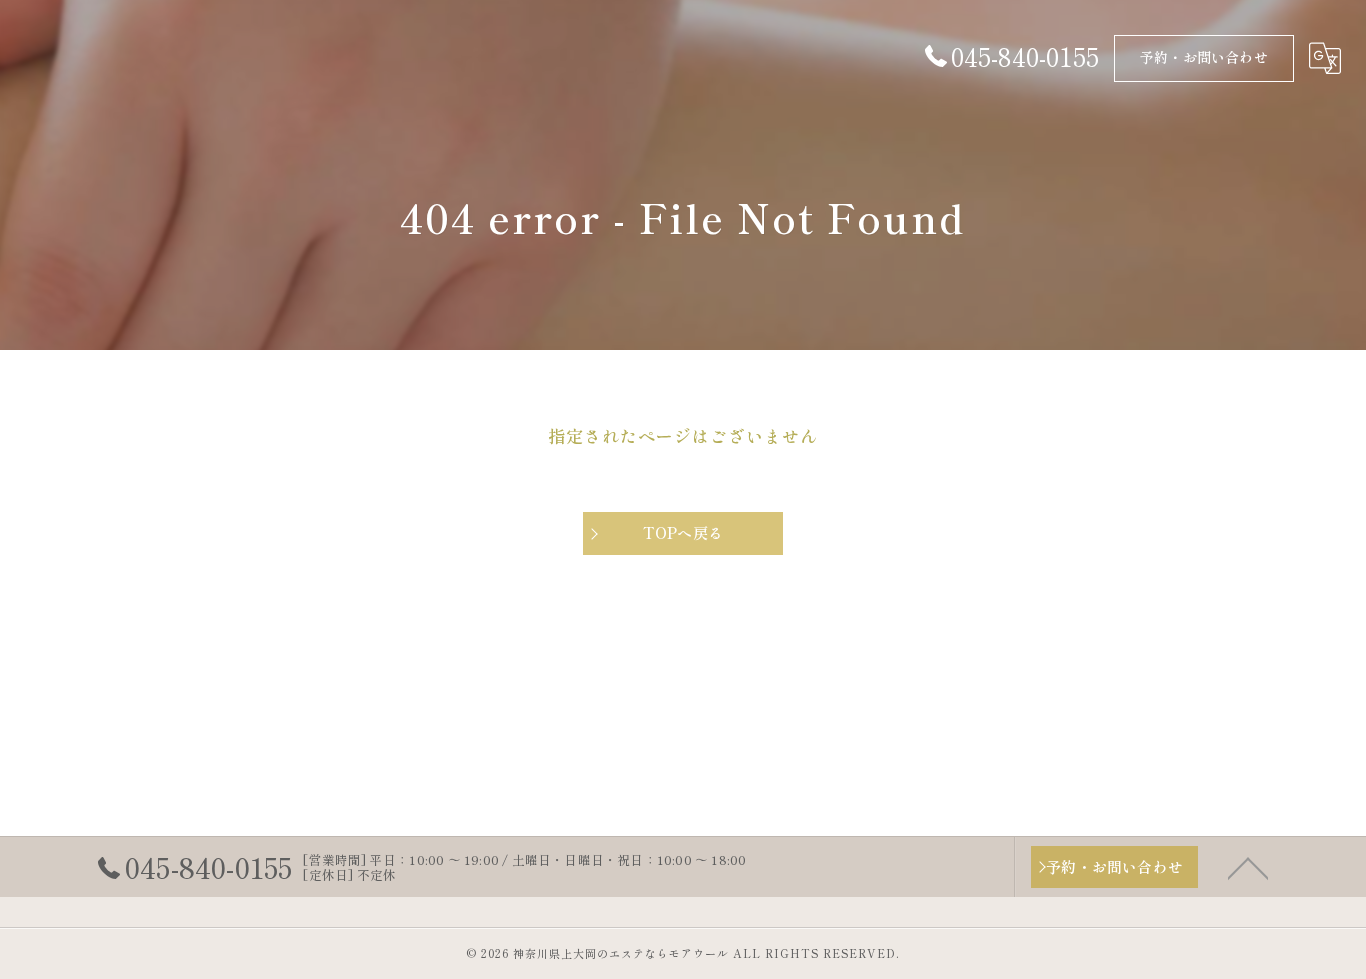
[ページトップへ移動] (1248, 867)
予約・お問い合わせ (1204, 57)
